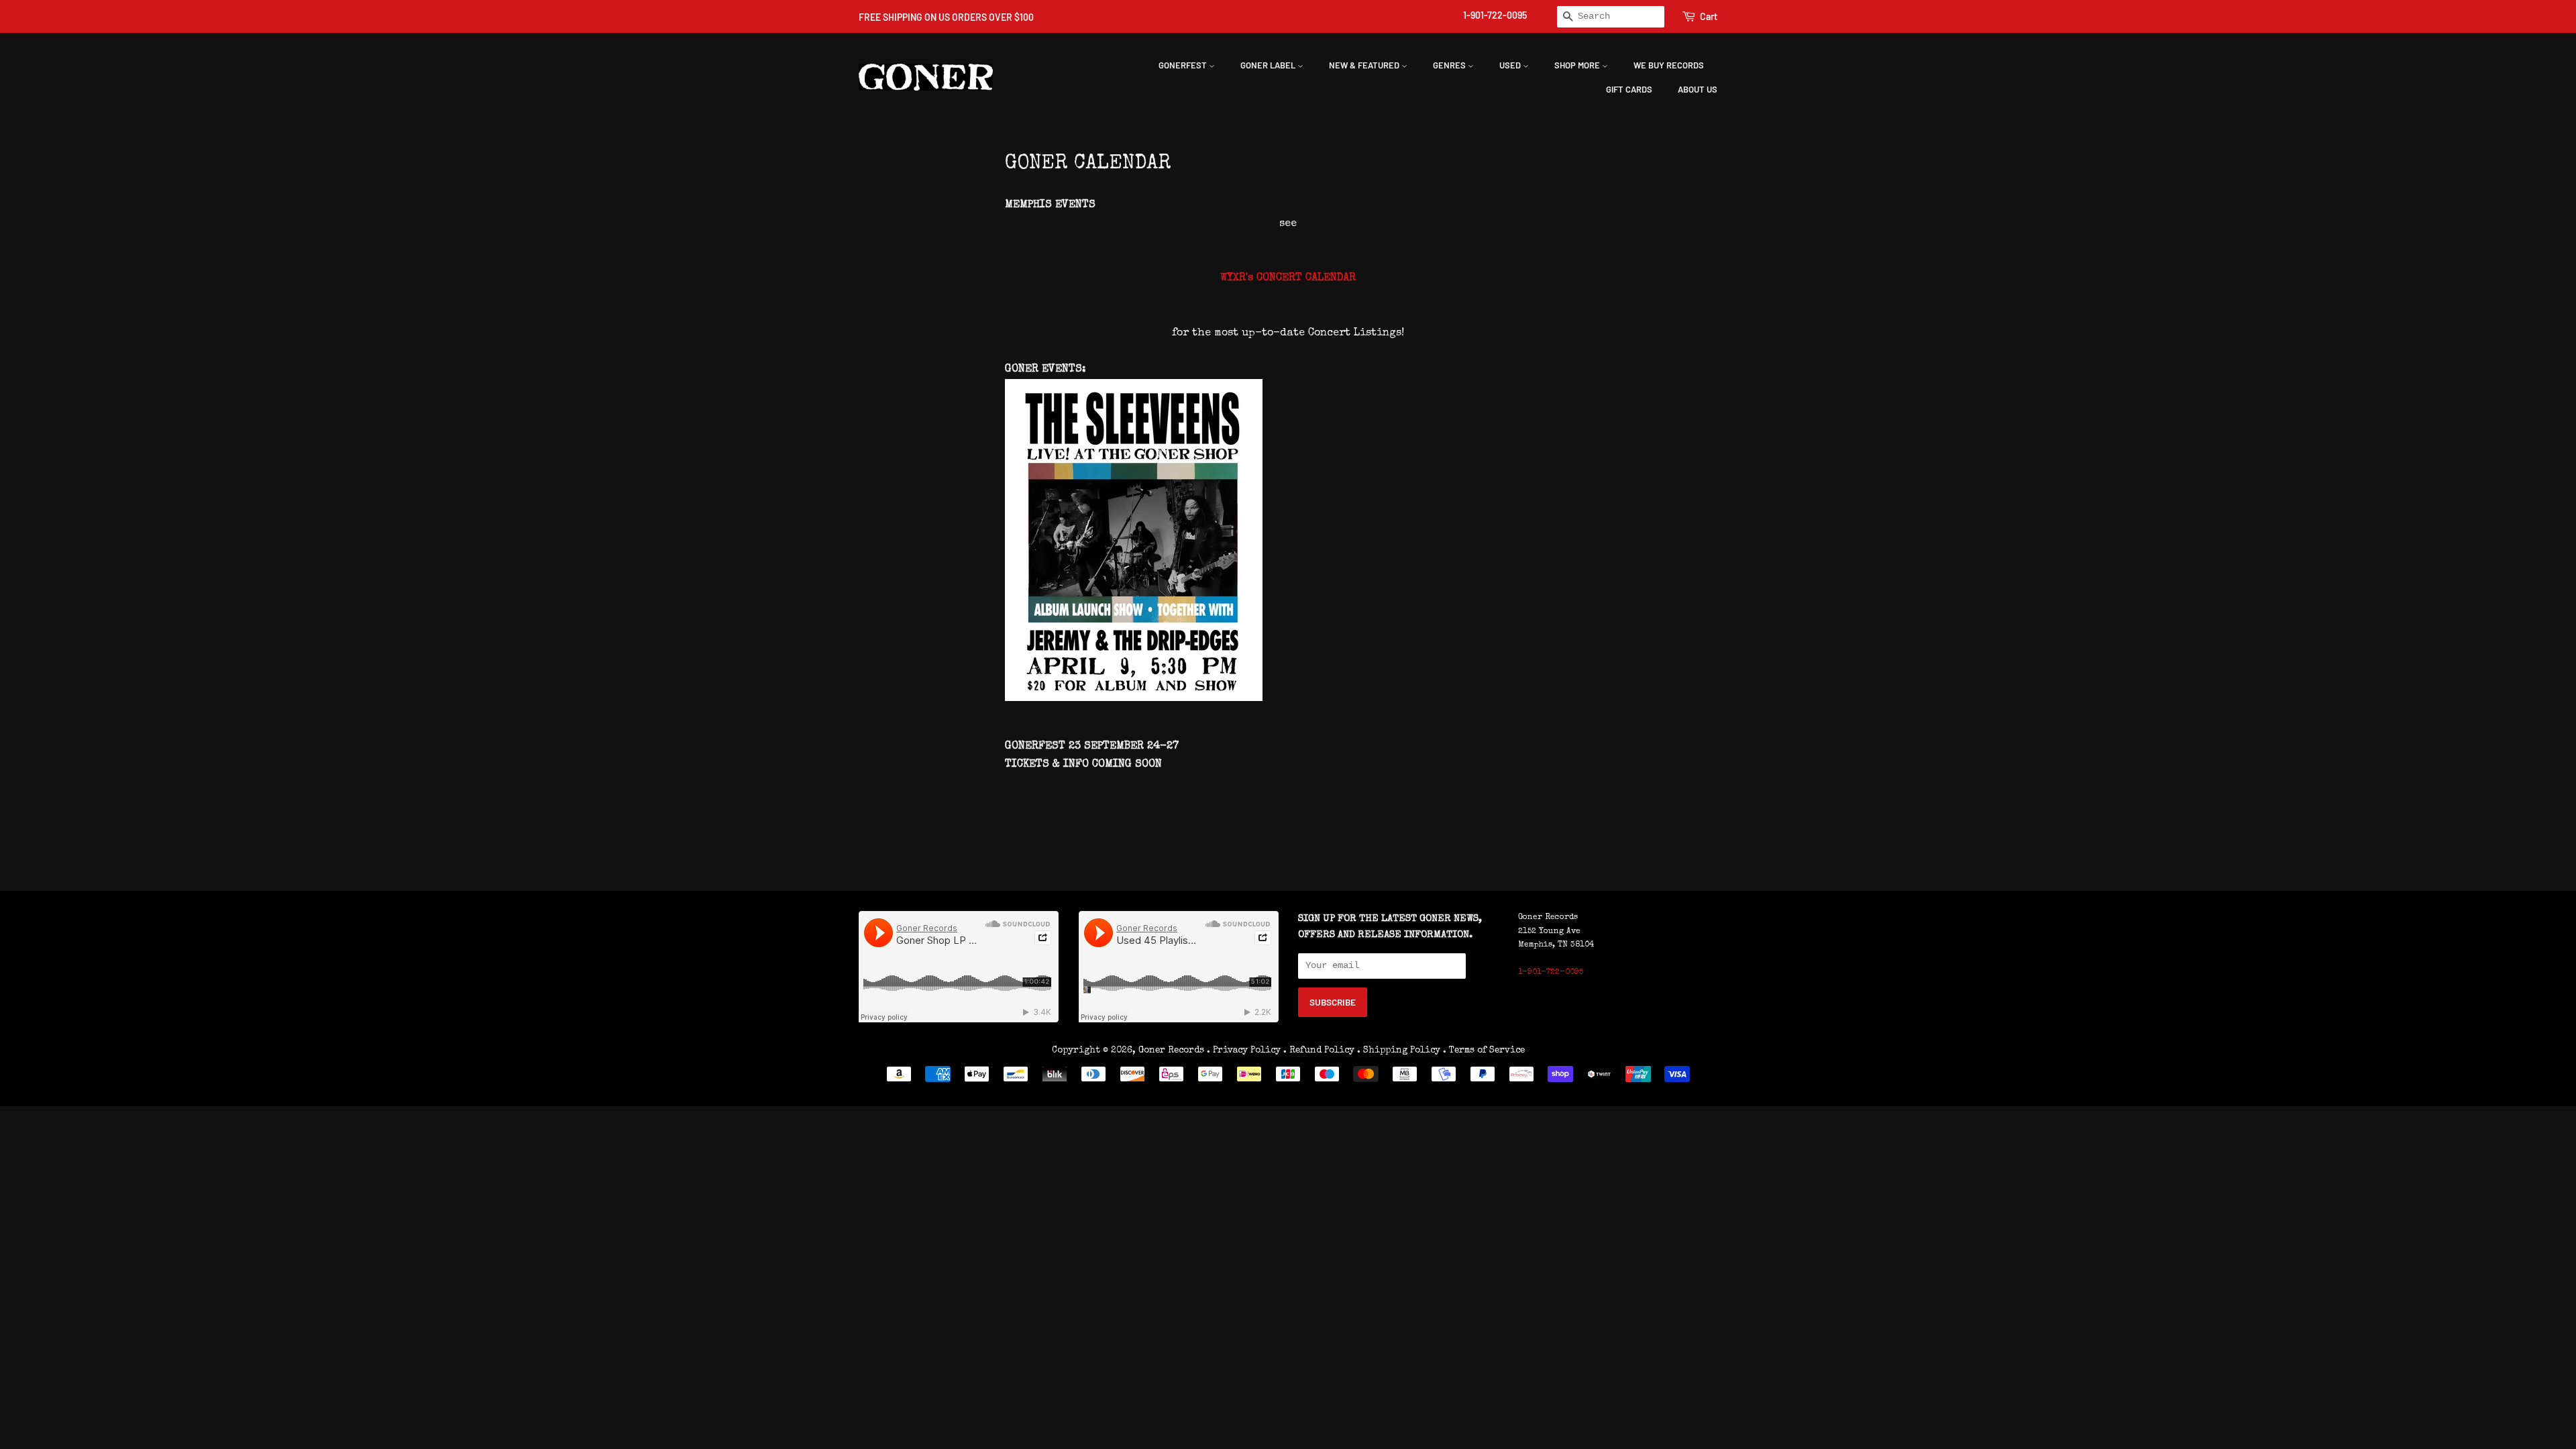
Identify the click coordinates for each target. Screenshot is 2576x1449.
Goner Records (1173, 1051)
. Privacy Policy (1244, 1051)
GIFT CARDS (1629, 89)
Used (1511, 65)
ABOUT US (1698, 89)
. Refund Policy (1319, 1051)
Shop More (1578, 65)
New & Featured (1365, 65)
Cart (1709, 16)
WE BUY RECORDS (1669, 65)
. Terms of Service (1484, 1051)
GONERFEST (1184, 65)
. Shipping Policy (1399, 1051)
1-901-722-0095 (1495, 15)
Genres (1450, 65)
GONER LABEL (1269, 65)
